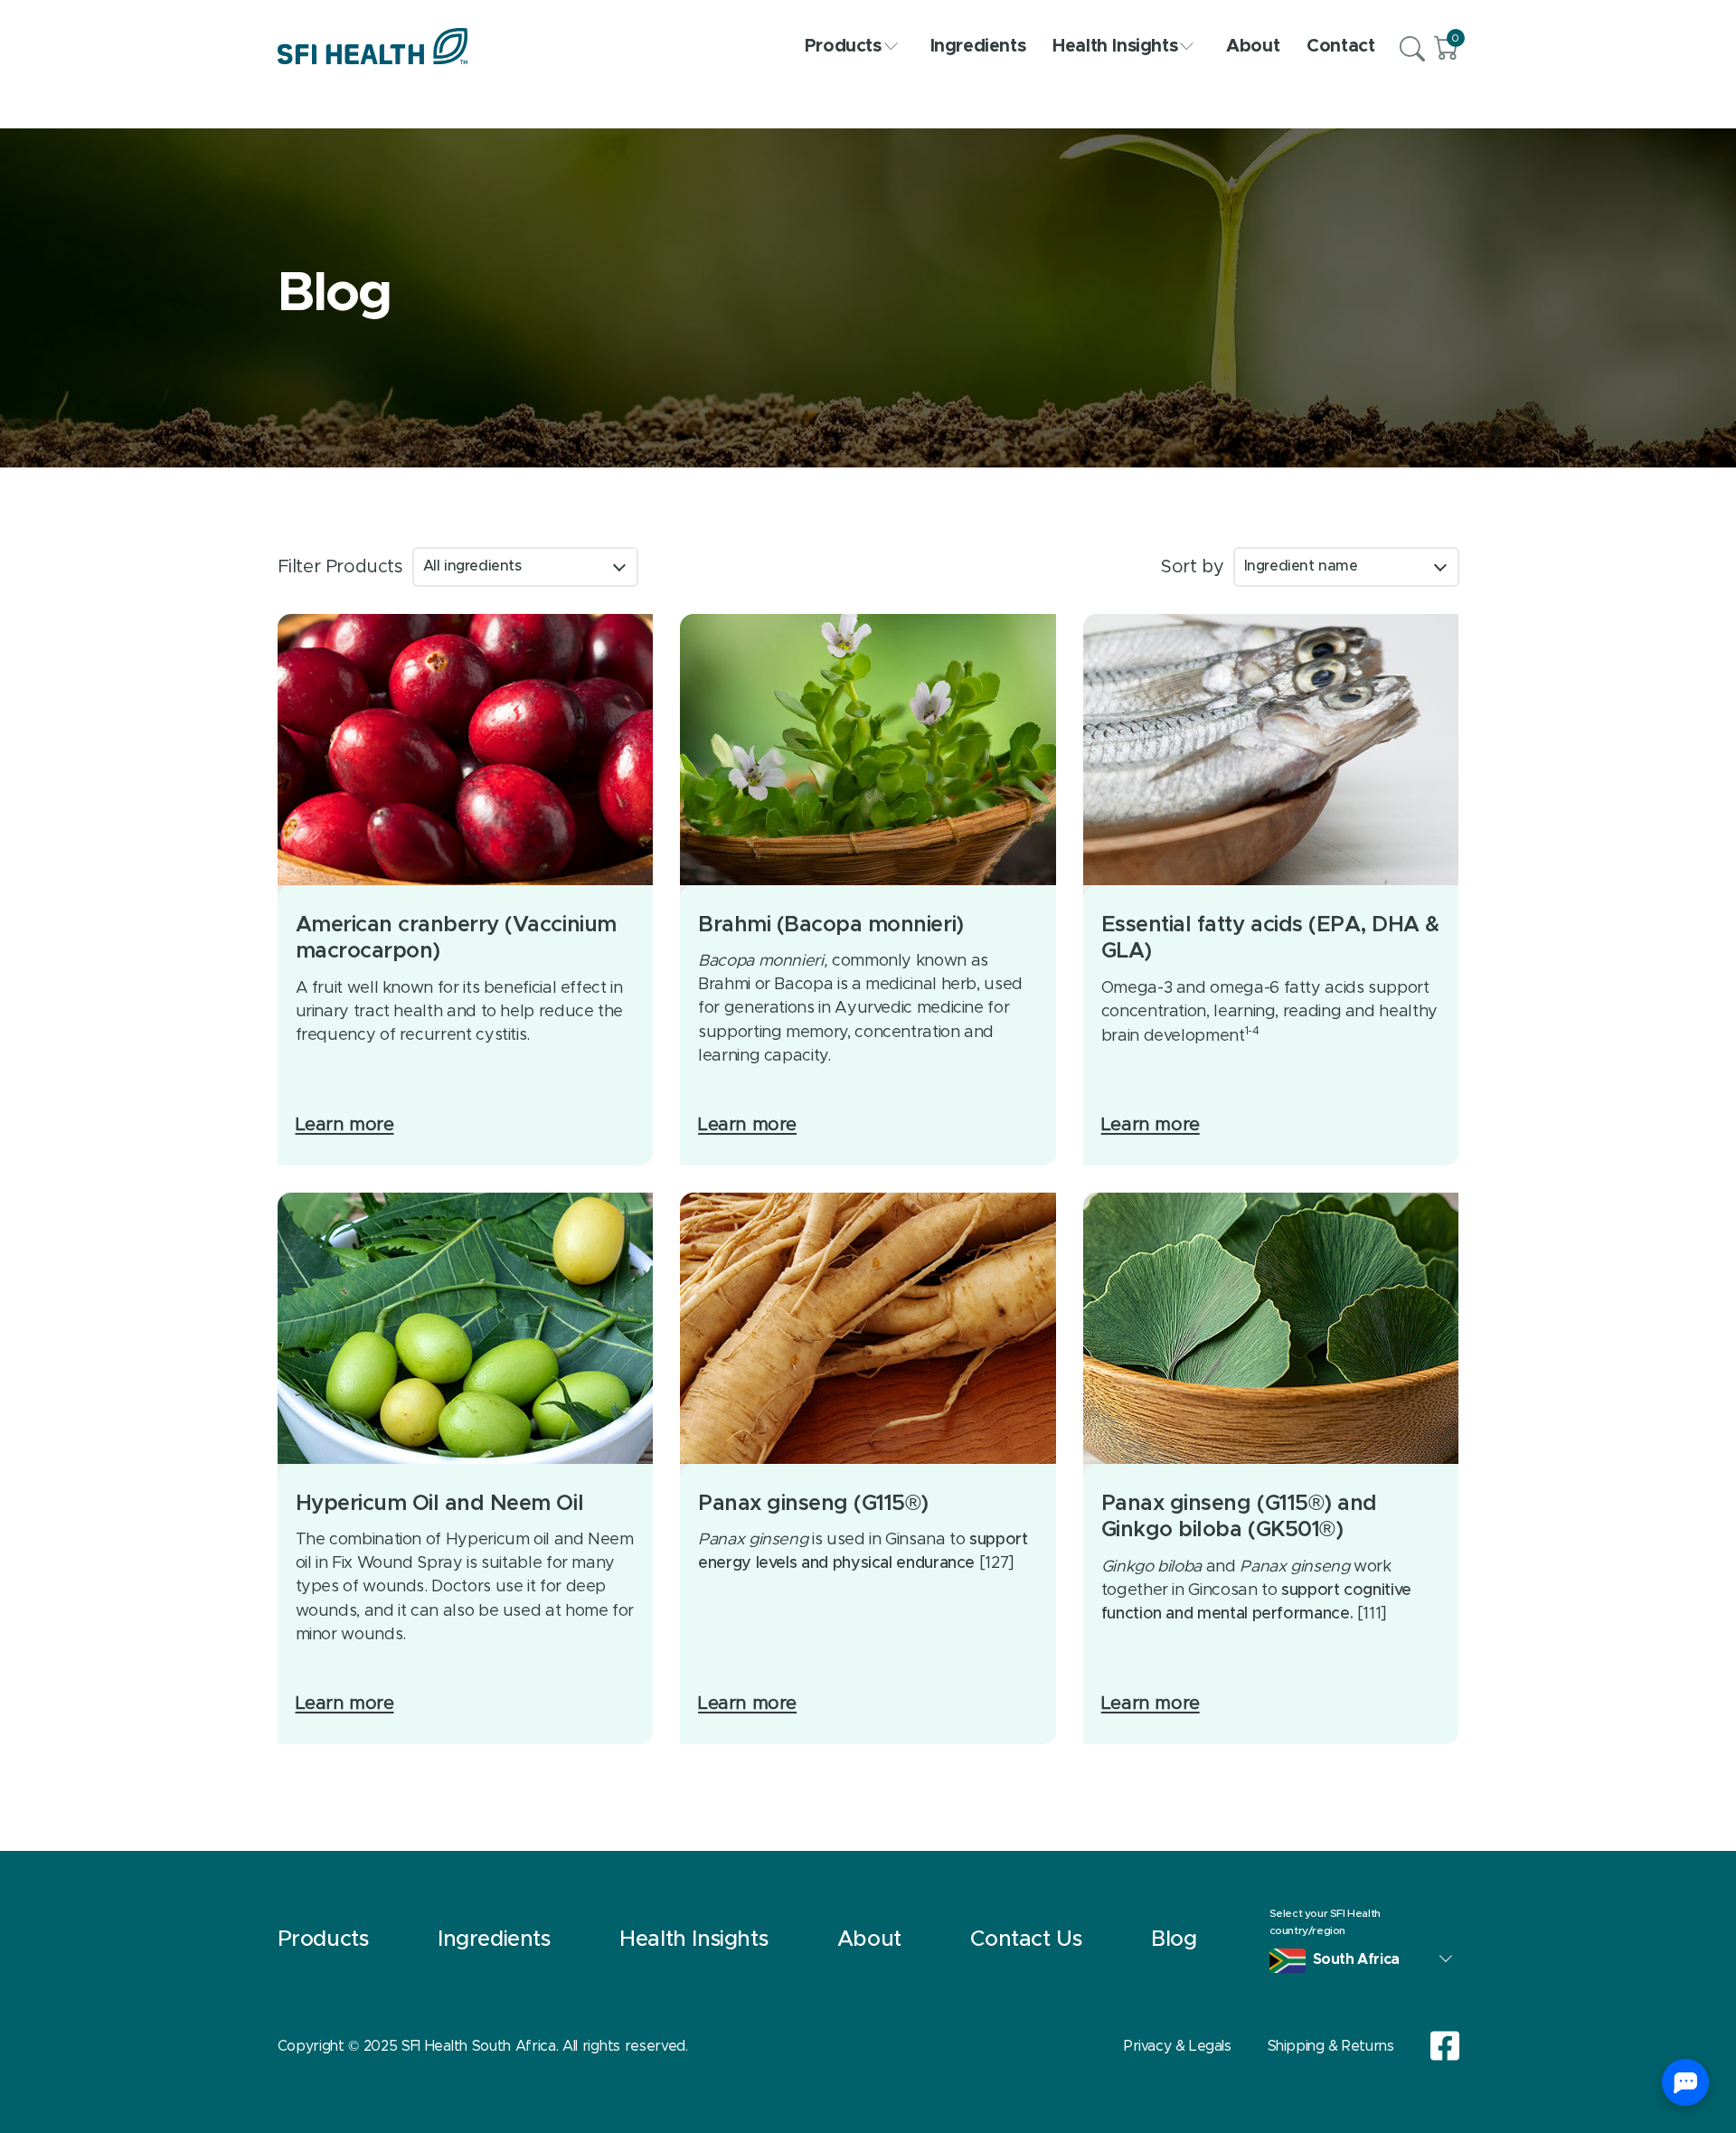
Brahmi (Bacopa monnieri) (830, 925)
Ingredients (978, 46)
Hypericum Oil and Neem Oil (440, 1504)
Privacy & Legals (1178, 2046)
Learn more (345, 1125)
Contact (1340, 46)
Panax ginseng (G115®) (813, 1504)
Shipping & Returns (1331, 2046)
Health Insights (1115, 46)
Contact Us (1026, 1940)
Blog (1174, 1940)
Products (843, 46)
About (1253, 46)
